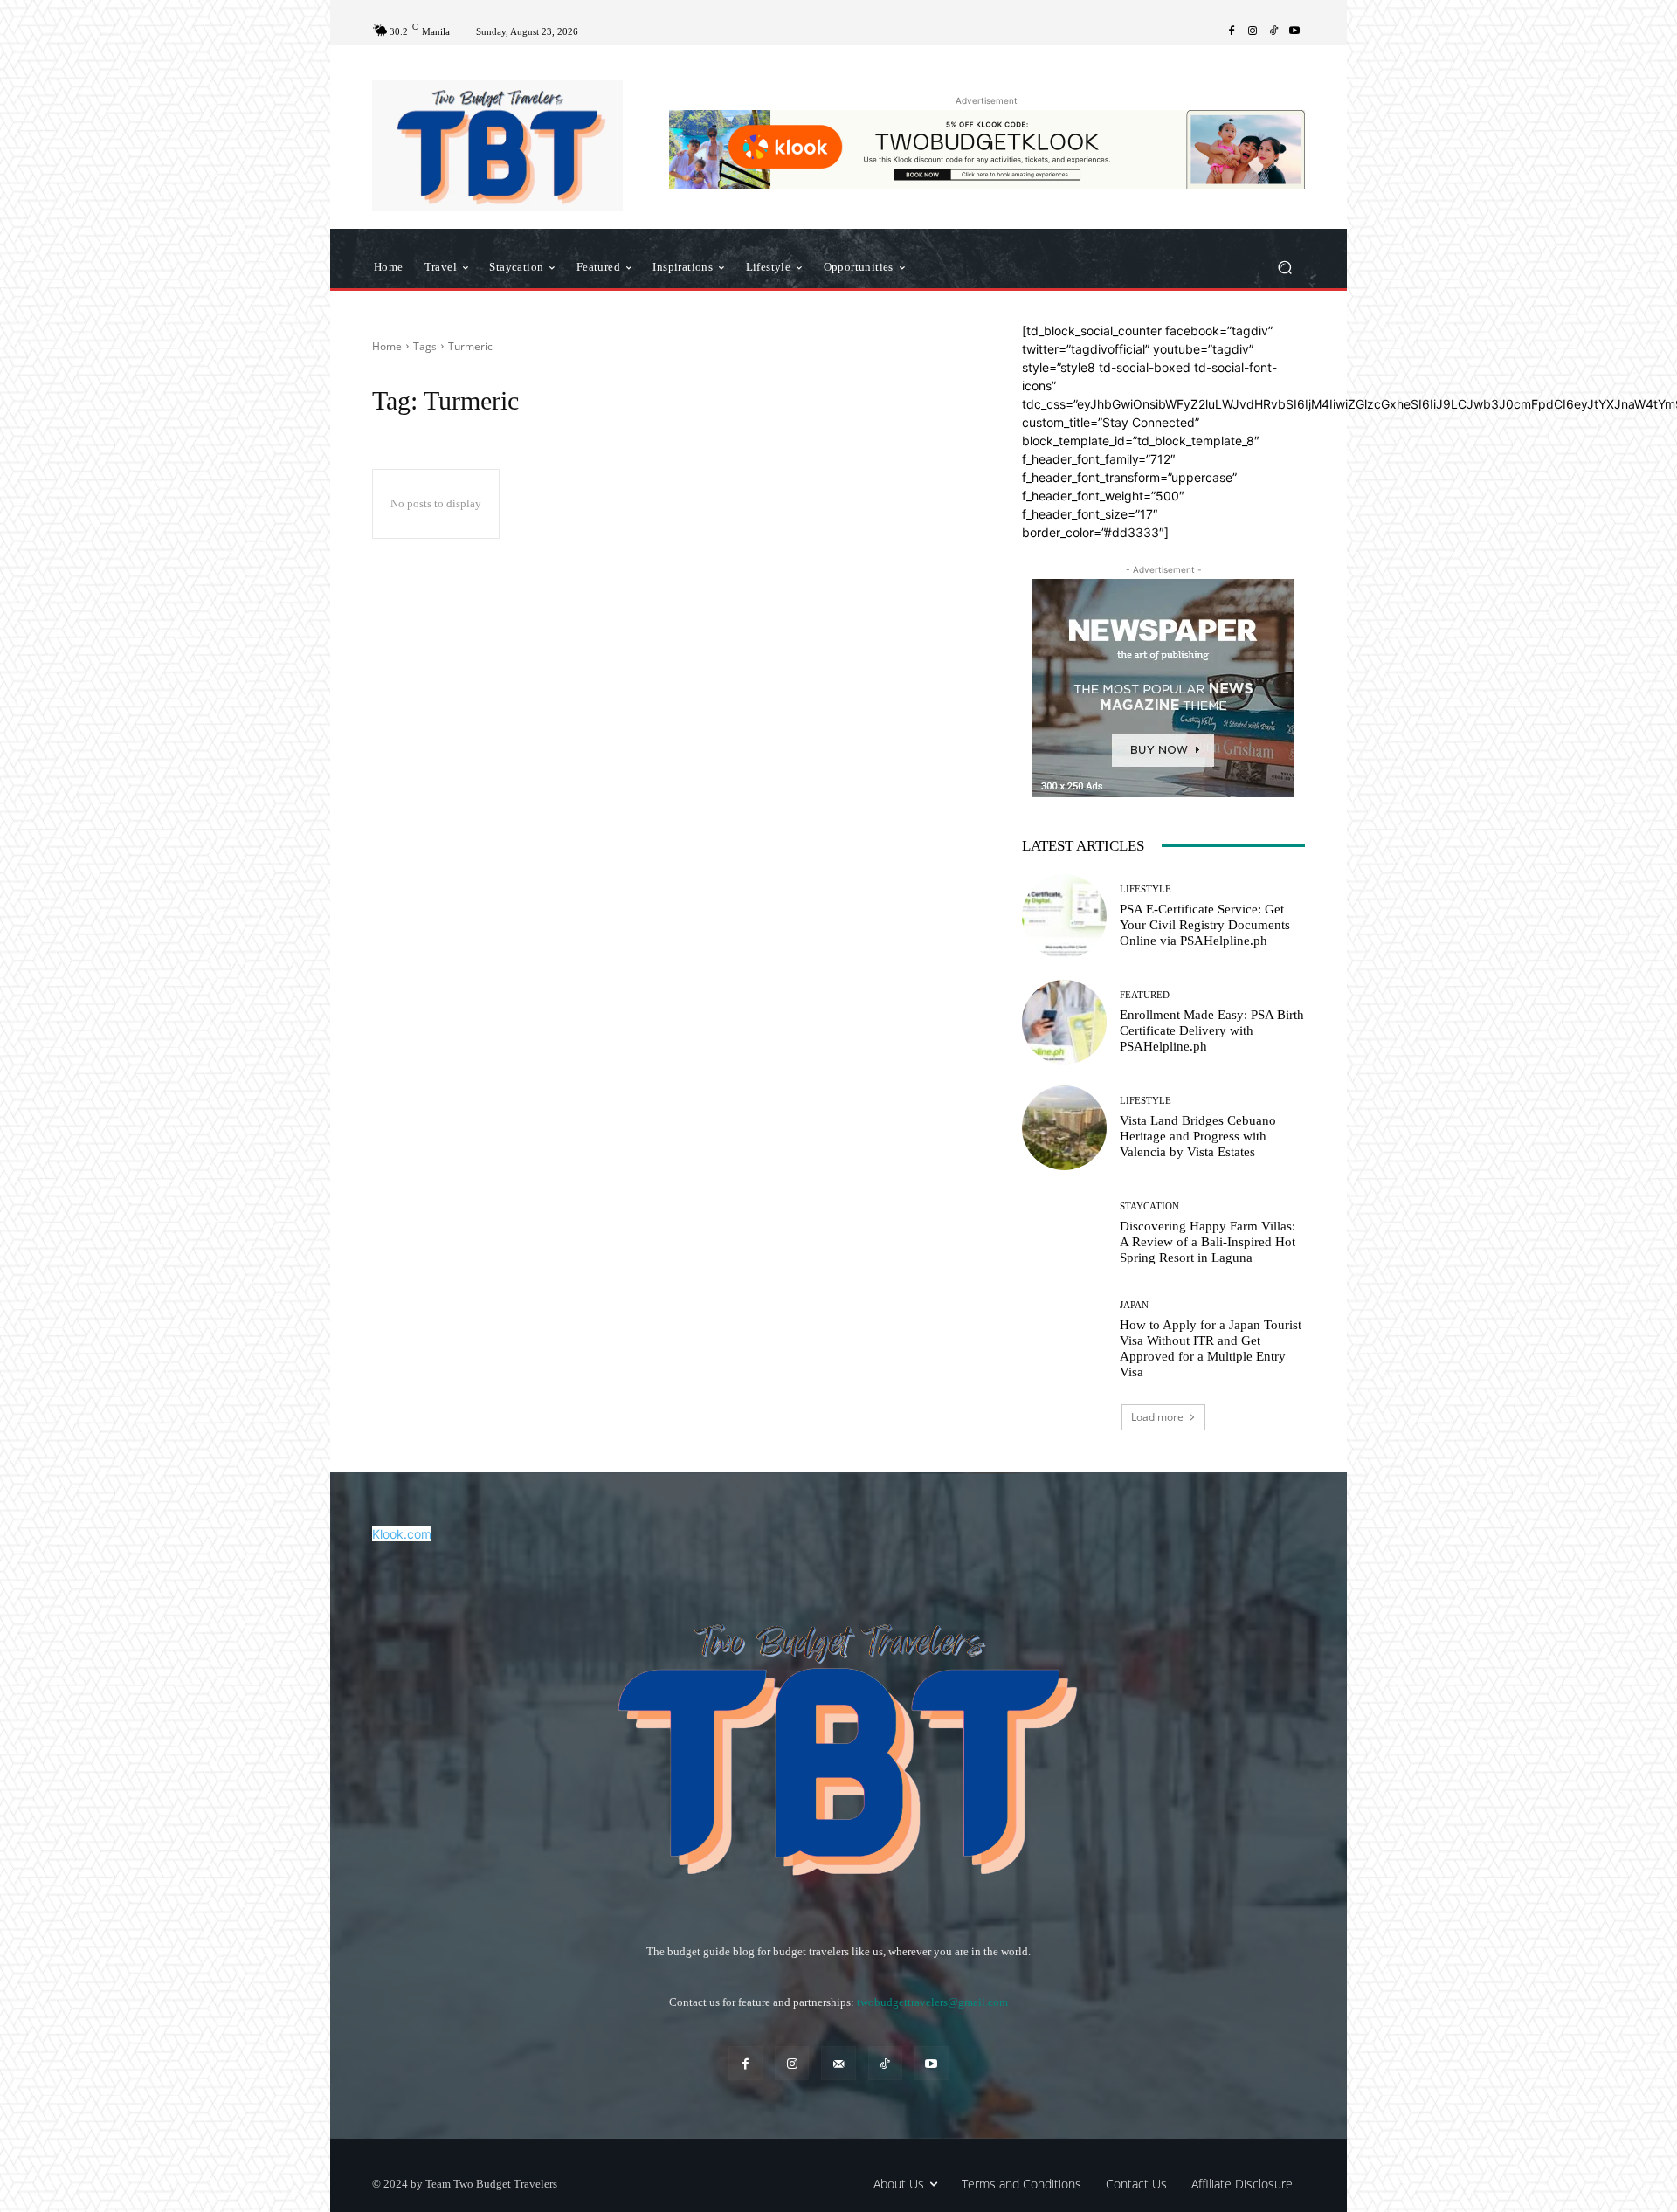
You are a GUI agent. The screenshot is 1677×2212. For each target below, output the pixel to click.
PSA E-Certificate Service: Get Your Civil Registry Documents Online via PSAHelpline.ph (1205, 925)
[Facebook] (1232, 31)
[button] (1284, 267)
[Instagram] (1253, 31)
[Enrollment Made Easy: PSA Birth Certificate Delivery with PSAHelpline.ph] (1064, 1022)
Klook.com (402, 1534)
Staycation (1149, 1206)
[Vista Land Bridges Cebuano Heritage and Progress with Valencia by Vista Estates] (1064, 1128)
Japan (1134, 1305)
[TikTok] (1273, 31)
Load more (1157, 1417)
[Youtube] (1294, 31)
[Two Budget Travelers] (497, 146)
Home (387, 346)
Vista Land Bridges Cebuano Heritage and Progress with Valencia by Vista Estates (1198, 1136)
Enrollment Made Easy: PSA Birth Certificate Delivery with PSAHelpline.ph (1212, 1030)
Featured (1145, 995)
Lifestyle (1146, 889)
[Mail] (838, 2063)
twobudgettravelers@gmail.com (932, 2002)
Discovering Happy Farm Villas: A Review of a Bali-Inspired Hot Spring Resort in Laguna (1208, 1242)
